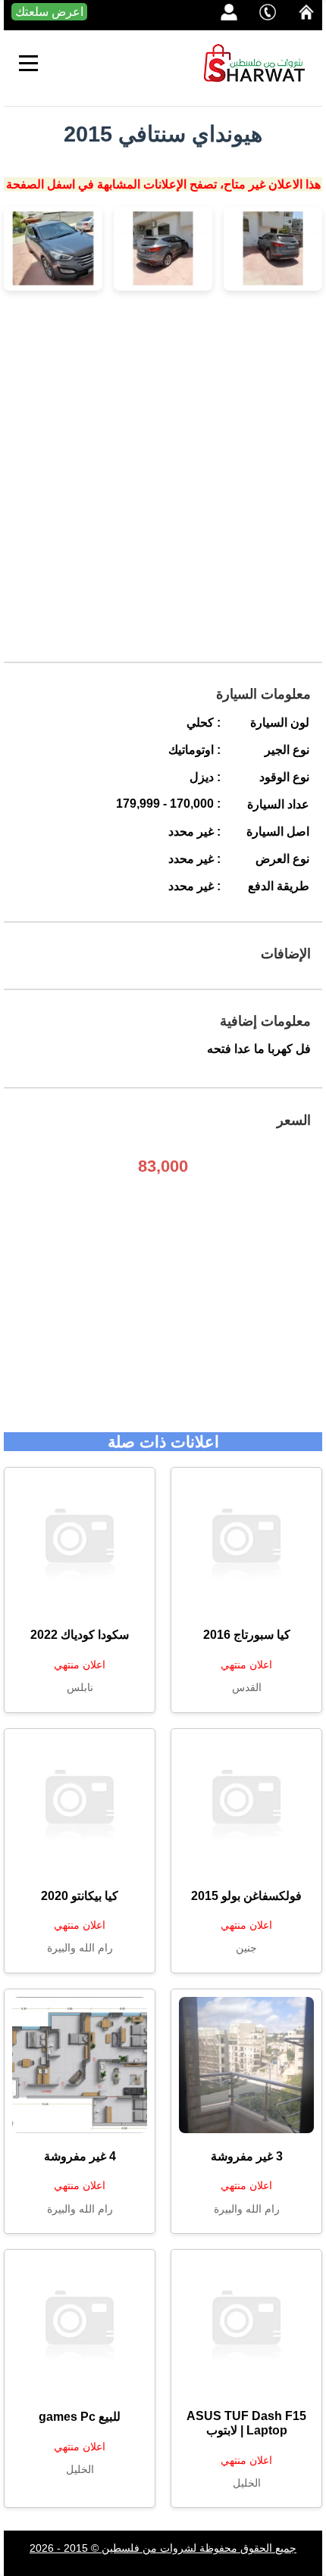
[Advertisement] (163, 476)
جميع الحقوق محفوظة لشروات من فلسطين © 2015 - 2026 (163, 2548)
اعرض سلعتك (49, 12)
